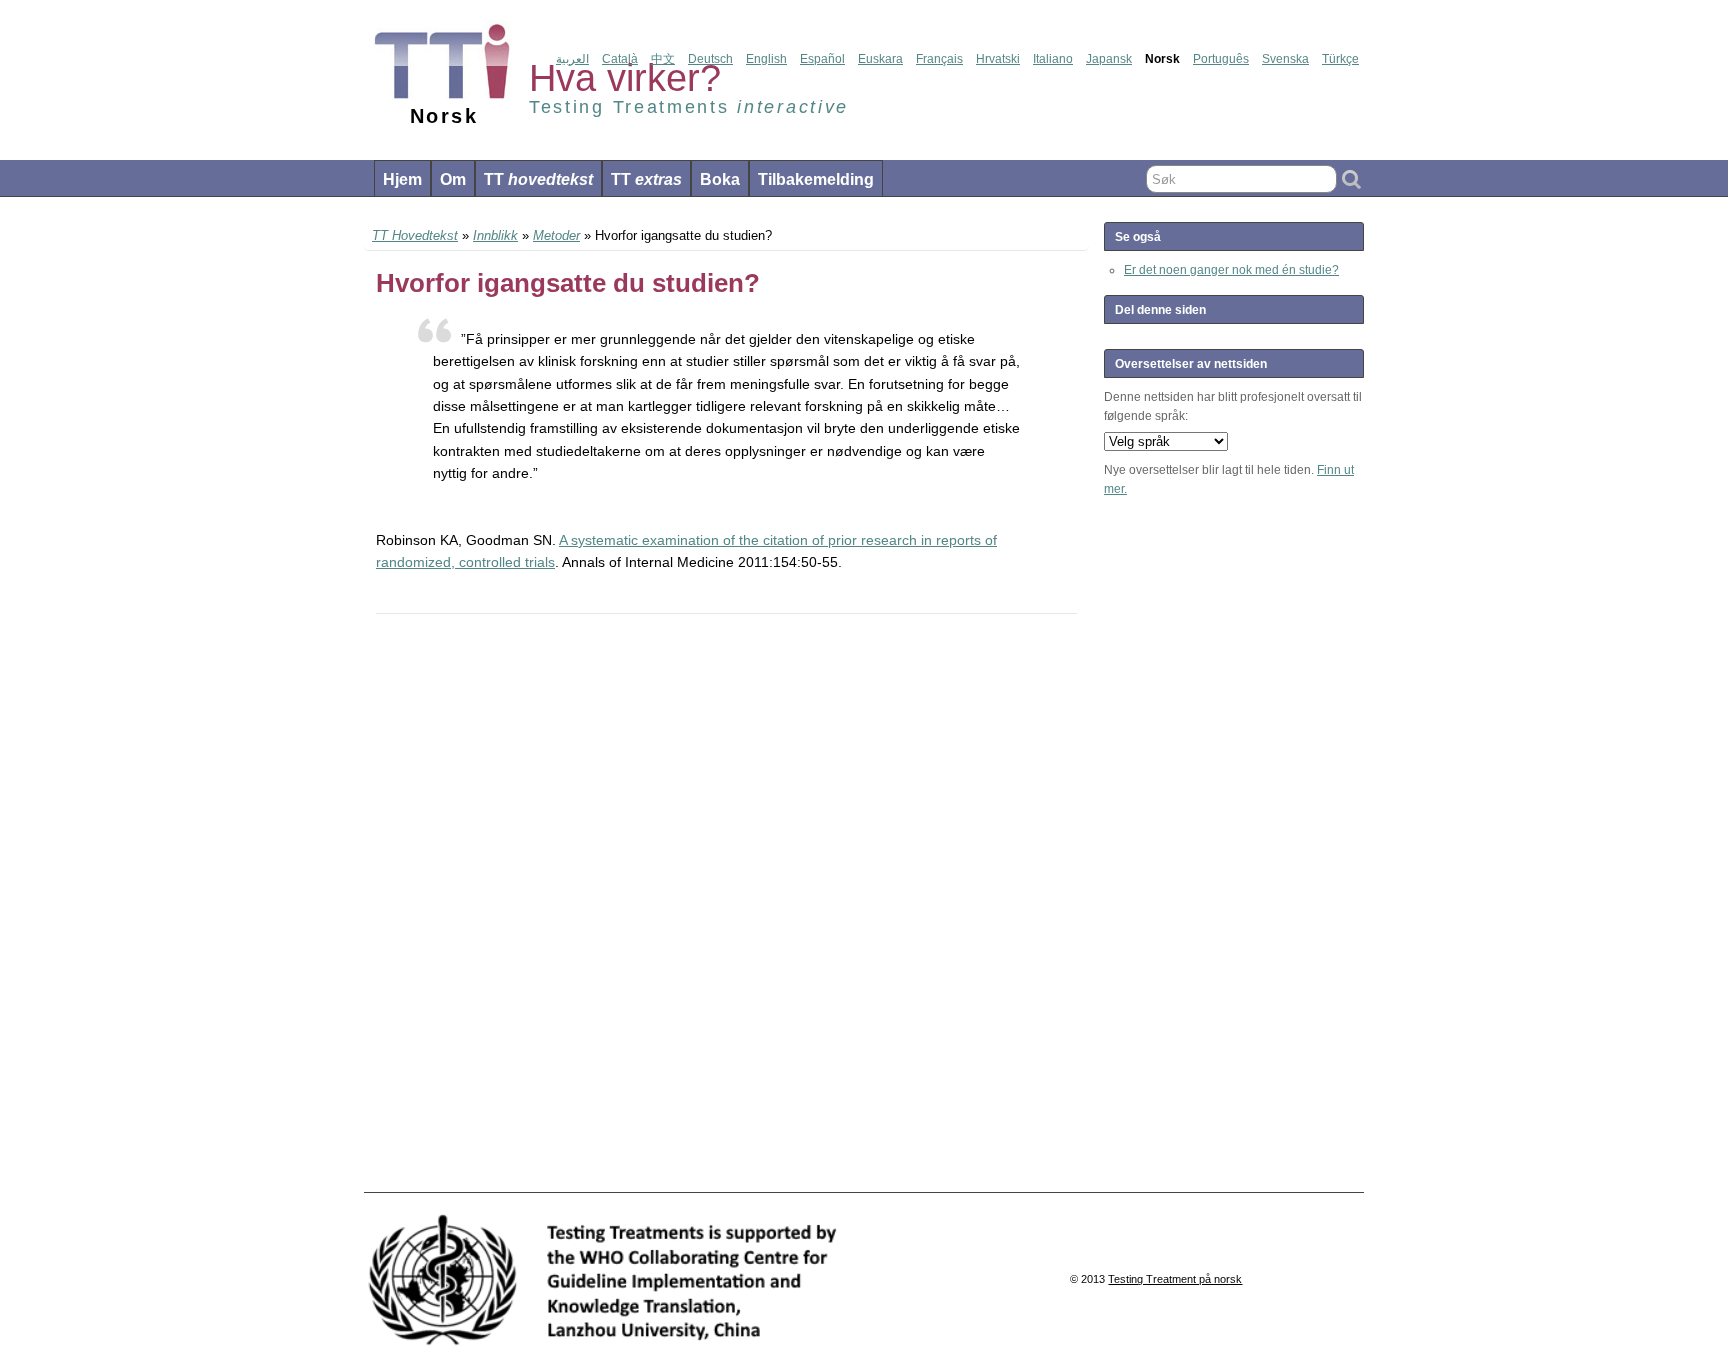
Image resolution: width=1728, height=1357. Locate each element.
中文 (663, 59)
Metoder (556, 235)
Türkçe (1340, 59)
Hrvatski (998, 59)
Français (939, 59)
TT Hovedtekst (415, 235)
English (766, 59)
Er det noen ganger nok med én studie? (1231, 270)
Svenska (1285, 59)
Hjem (402, 179)
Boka (720, 179)
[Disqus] (726, 904)
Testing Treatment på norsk (1175, 1279)
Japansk (1109, 59)
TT (538, 179)
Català (620, 59)
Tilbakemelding (816, 179)
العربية (572, 59)
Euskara (880, 59)
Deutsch (710, 59)
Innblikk (495, 235)
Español (822, 59)
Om (453, 179)
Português (1221, 59)
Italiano (1053, 59)
